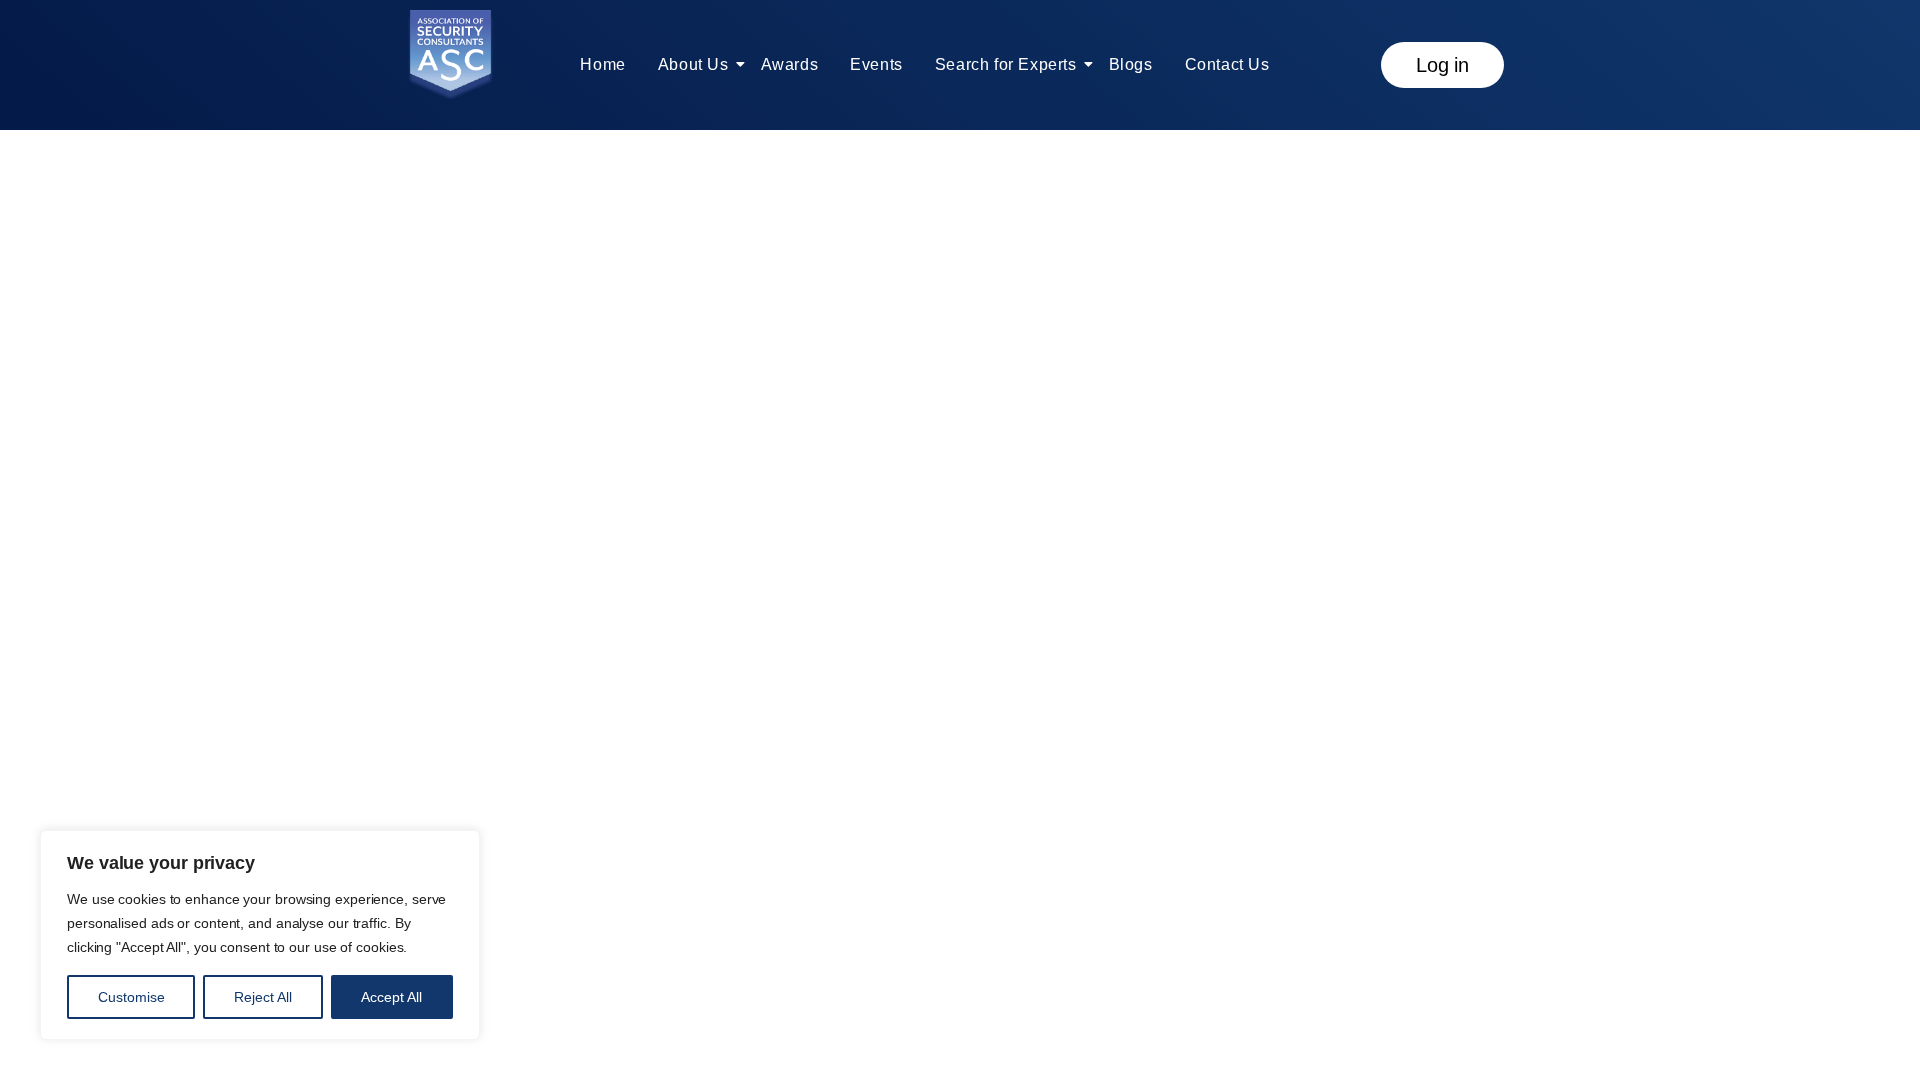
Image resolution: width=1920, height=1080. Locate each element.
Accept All (391, 997)
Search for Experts (1006, 64)
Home (602, 64)
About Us (693, 64)
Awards (790, 64)
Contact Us (1227, 64)
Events (876, 64)
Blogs (1131, 64)
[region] (260, 935)
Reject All (263, 997)
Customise (131, 997)
